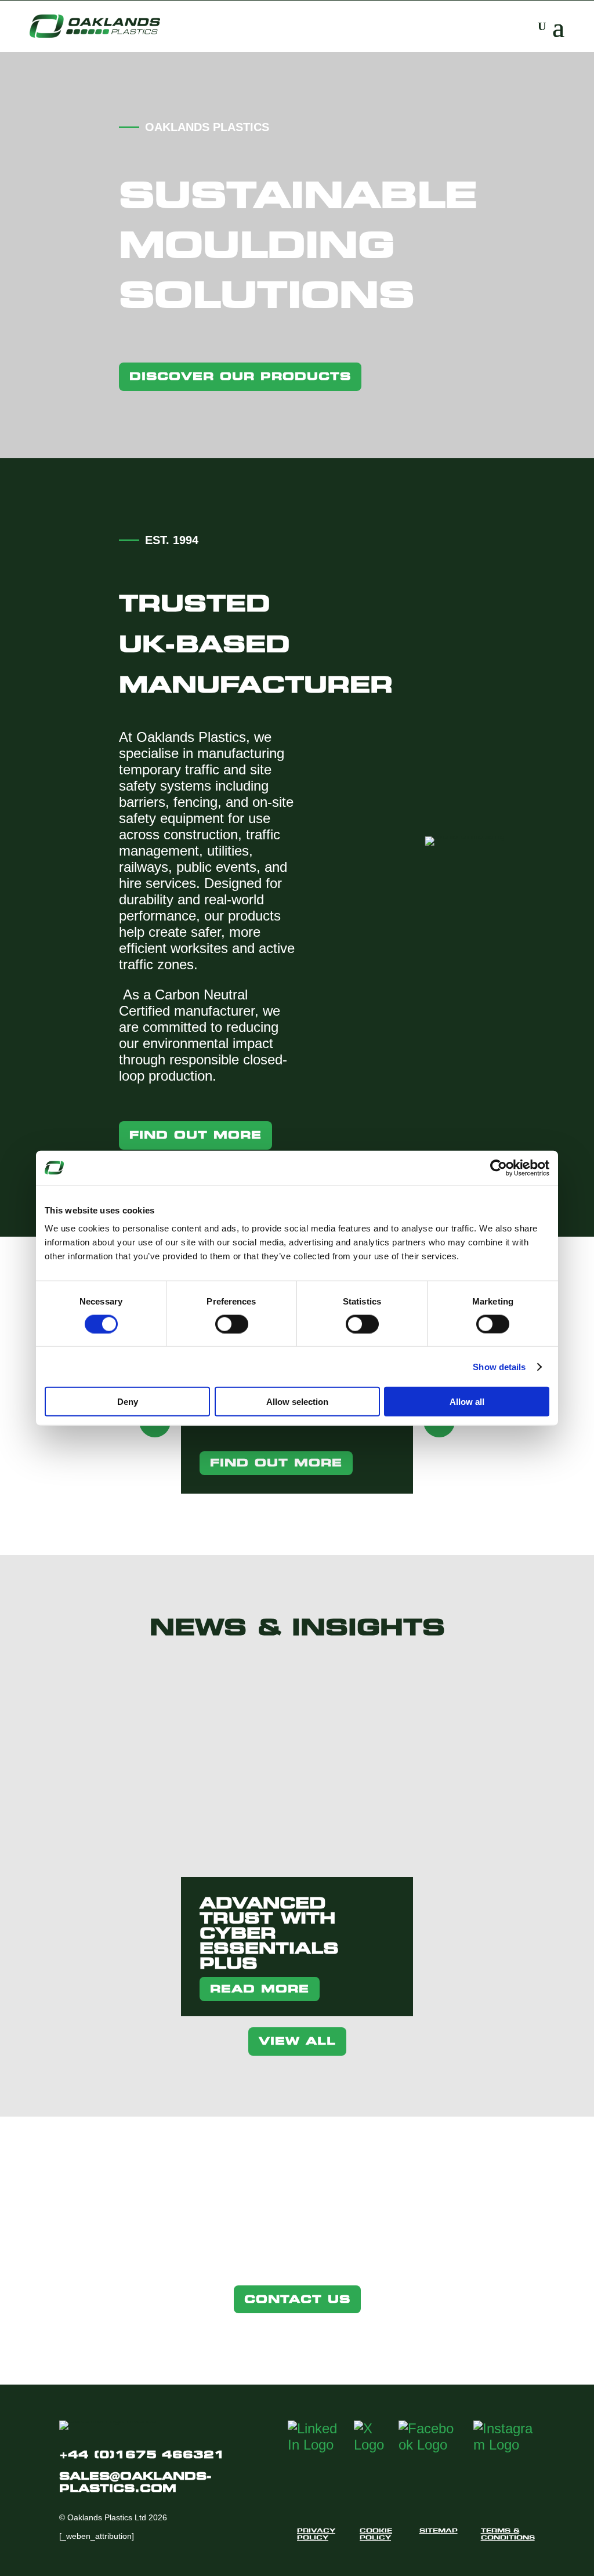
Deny (128, 1402)
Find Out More (195, 1135)
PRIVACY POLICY (316, 2534)
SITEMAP (439, 2530)
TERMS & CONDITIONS (508, 2534)
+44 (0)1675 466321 (142, 2454)
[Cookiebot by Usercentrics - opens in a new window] (499, 1168)
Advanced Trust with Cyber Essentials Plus (269, 1933)
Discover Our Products (240, 376)
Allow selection (297, 1402)
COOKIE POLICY (376, 2534)
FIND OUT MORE (276, 1463)
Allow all (467, 1402)
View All (297, 2041)
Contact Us (297, 2299)
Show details (499, 1366)
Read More (260, 1989)
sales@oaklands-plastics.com (135, 2482)
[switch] (232, 1324)
